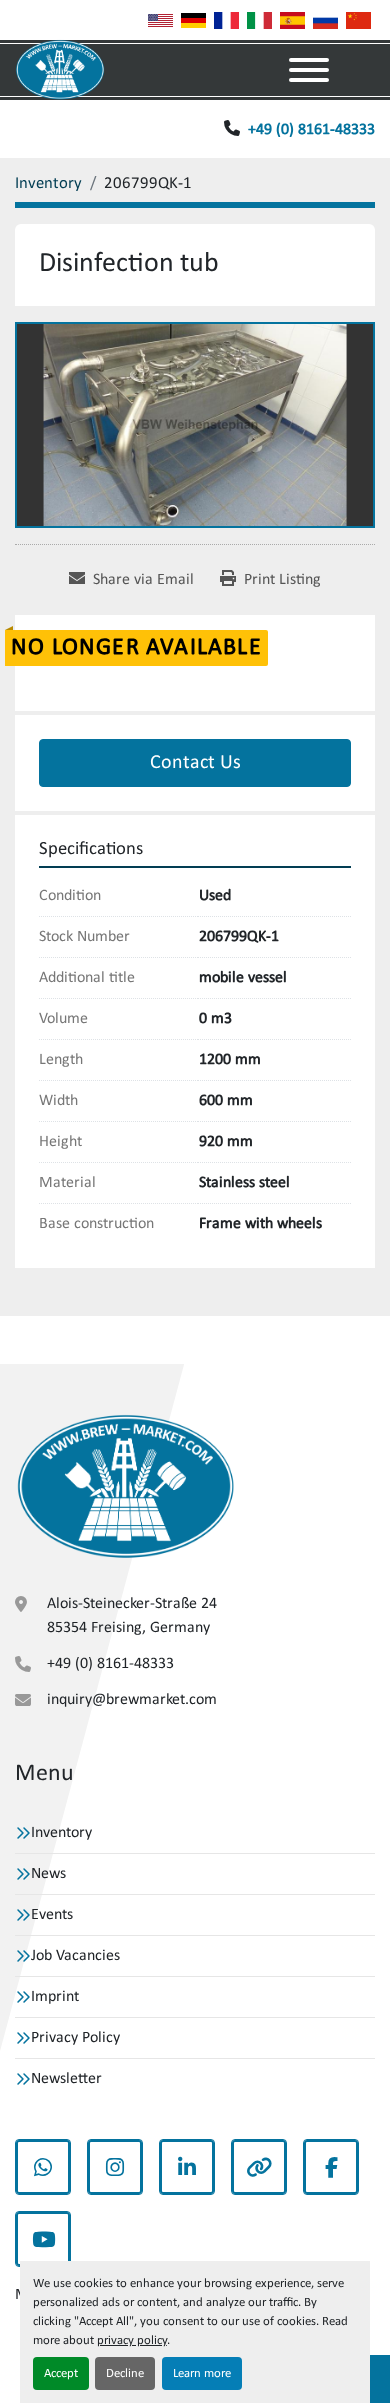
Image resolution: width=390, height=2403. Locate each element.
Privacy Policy (75, 2038)
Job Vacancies (75, 1956)
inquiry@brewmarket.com (132, 1700)
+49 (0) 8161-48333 (311, 130)
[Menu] (309, 70)
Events (52, 1915)
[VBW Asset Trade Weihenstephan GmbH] (125, 1487)
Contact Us (195, 763)
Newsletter (66, 2079)
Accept (61, 2373)
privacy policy (132, 2340)
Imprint (55, 1997)
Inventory (61, 1833)
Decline (125, 2373)
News (48, 1874)
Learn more (202, 2373)
